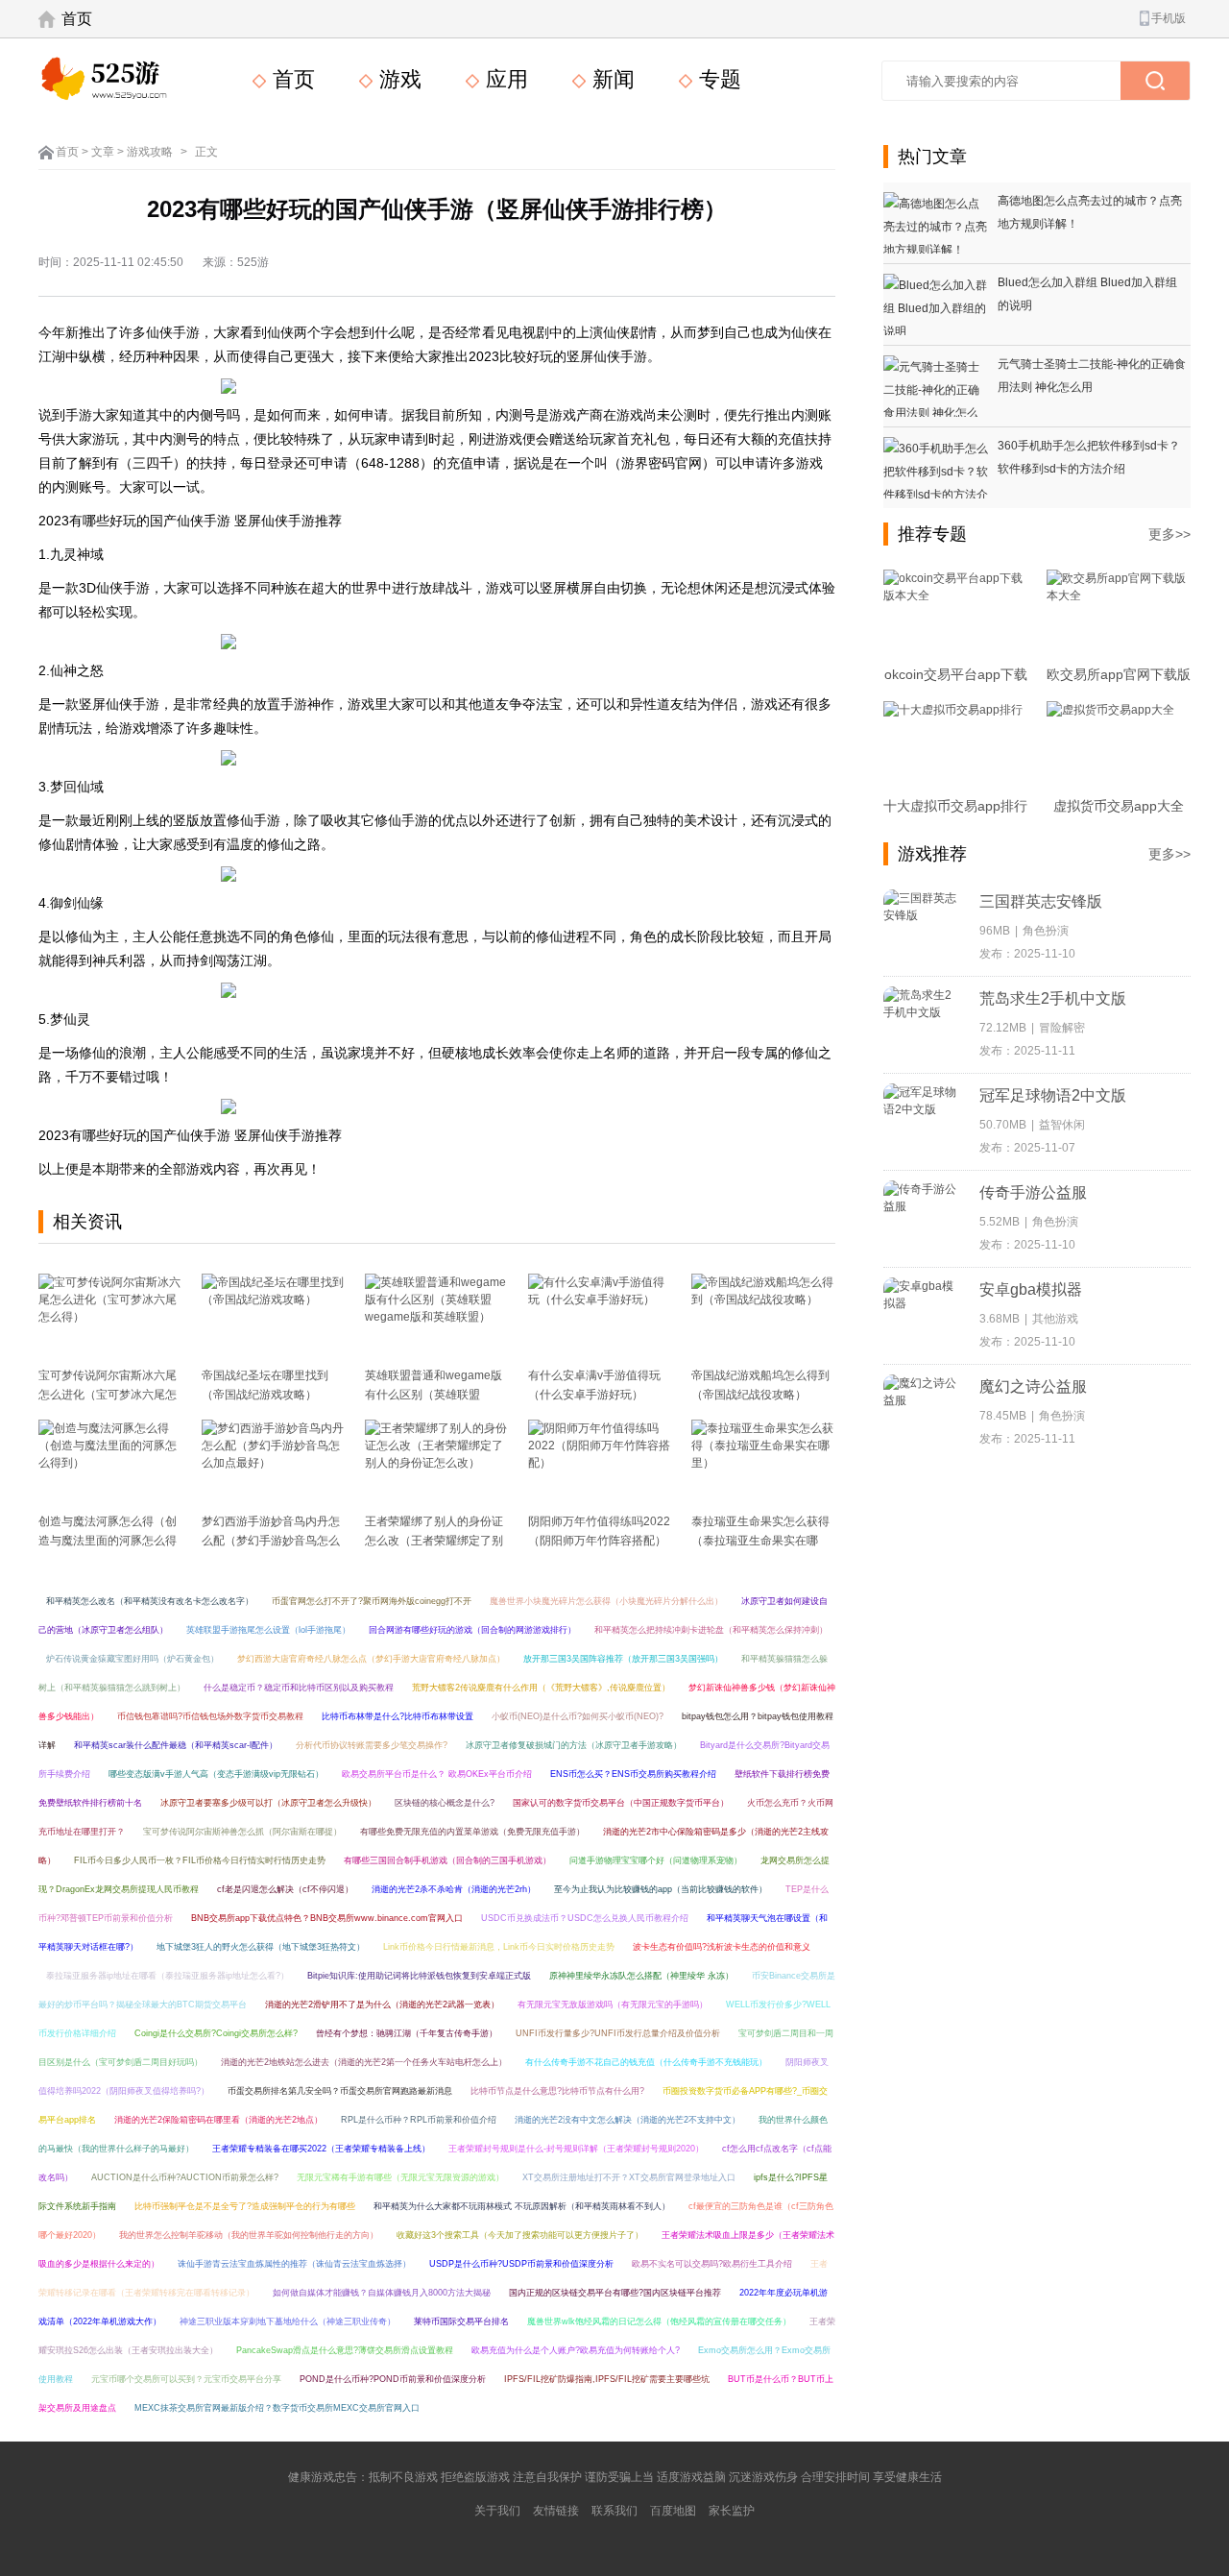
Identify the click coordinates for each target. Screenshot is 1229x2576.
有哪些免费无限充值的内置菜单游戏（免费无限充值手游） (472, 1832)
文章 (103, 152)
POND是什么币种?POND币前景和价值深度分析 (393, 2379)
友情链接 (556, 2511)
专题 (717, 79)
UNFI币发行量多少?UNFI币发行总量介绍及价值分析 (618, 2033)
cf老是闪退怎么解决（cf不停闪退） (285, 1889)
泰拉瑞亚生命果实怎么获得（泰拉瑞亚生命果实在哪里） (760, 1541)
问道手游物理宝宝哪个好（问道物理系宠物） (656, 1860)
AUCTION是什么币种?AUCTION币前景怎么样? (185, 2177)
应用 (504, 79)
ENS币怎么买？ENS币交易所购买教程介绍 (633, 1774)
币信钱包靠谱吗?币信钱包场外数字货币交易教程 (210, 1716)
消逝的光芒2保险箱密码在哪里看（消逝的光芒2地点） (218, 2120)
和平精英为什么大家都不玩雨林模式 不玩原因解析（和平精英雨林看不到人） (522, 2206)
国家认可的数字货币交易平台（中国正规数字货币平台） (621, 1803)
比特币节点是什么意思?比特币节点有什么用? (557, 2091)
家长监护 (732, 2511)
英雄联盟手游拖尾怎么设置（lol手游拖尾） (268, 1630)
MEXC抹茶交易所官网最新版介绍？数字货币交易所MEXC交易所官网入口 (277, 2408)
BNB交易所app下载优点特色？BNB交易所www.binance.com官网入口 (327, 1918)
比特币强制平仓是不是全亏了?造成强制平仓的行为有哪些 (245, 2206)
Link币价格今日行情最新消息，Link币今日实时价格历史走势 (499, 1947)
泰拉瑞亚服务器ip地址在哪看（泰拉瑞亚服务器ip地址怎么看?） (168, 1976)
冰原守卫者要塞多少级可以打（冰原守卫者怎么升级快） (268, 1803)
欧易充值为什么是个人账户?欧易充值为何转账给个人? (576, 2350)
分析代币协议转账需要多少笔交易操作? (372, 1745)
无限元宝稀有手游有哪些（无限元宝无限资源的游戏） (400, 2177)
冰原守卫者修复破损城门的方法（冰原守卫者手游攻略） (574, 1745)
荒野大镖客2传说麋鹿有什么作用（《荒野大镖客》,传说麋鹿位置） (541, 1688)
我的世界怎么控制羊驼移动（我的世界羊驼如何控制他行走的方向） (249, 2235)
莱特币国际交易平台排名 (461, 2321)
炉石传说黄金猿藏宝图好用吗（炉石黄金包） (133, 1659)
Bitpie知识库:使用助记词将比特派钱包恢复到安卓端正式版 (419, 1976)
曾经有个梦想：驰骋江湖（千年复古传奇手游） (407, 2033)
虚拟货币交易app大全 (1119, 806)
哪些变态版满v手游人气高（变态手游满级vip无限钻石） (216, 1774)
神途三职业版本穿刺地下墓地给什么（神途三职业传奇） (288, 2321)
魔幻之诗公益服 (1033, 1386)
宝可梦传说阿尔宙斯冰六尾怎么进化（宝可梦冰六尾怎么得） (108, 1395)
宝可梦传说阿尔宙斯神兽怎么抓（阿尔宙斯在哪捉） (242, 1832)
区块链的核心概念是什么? (445, 1803)
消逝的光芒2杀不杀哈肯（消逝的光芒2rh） (454, 1889)
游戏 (398, 79)
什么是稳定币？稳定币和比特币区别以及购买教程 (299, 1688)
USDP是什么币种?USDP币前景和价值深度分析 (521, 2264)
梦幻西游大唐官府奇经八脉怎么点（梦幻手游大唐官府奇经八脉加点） (371, 1659)
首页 (77, 19)
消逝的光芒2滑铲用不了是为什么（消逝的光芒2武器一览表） (382, 2005)
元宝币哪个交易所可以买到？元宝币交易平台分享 (186, 2379)
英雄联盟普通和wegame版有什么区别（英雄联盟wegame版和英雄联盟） (434, 1395)
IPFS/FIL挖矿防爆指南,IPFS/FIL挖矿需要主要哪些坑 (607, 2379)
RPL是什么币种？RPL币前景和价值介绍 (419, 2120)
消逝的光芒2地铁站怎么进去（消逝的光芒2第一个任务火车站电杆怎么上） (364, 2062)
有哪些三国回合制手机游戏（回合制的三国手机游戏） (447, 1860)
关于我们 (497, 2511)
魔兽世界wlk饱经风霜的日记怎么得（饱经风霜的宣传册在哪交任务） (659, 2321)
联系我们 (614, 2511)
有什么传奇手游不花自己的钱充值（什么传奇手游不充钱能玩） (646, 2062)
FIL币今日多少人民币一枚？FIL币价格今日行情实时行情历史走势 (200, 1860)
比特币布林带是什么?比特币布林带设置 (398, 1716)
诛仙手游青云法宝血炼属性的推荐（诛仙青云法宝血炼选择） (294, 2264)
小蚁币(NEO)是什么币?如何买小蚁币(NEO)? (578, 1716)
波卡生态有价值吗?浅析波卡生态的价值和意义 (722, 1947)
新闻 (611, 79)
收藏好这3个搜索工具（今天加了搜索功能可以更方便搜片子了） (520, 2235)
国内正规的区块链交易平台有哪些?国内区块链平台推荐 (615, 2293)
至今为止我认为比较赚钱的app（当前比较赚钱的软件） (661, 1889)
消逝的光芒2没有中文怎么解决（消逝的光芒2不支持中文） (627, 2120)
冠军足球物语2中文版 (1053, 1095)
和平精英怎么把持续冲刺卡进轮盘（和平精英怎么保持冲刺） (711, 1630)
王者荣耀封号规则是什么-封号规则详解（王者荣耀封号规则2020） (576, 2149)
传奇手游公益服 (1033, 1192)
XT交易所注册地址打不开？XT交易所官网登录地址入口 (629, 2177)
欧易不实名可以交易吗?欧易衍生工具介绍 (712, 2264)
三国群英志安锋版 (1041, 901)
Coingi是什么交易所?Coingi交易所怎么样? (216, 2033)
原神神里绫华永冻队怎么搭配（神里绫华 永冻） (641, 1976)
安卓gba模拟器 (1031, 1289)
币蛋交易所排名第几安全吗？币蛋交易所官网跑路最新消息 (340, 2091)
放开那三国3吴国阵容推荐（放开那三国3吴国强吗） (623, 1659)
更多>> (1169, 534)
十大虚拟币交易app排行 (955, 806)
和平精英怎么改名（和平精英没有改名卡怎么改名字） (150, 1601)
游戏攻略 (150, 152)
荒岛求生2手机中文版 (1053, 998)
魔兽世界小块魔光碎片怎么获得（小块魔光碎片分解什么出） (606, 1601)
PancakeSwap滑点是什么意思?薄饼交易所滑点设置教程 (345, 2350)
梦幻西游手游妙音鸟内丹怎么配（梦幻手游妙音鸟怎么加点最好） (271, 1541)
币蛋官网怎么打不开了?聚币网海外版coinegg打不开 (372, 1601)
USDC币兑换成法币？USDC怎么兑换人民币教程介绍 (585, 1918)
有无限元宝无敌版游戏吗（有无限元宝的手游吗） (613, 2005)
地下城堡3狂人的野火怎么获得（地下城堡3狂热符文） (261, 1947)
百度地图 (673, 2511)
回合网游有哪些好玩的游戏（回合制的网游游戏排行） (472, 1630)
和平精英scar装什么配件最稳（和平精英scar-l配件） (176, 1745)
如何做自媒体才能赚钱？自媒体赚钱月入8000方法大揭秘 (382, 2293)
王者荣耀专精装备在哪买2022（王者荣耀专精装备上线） (321, 2149)
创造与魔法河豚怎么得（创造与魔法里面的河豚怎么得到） (108, 1541)
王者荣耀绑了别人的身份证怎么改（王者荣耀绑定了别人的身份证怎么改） (434, 1541)
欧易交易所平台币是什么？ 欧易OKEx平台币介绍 (437, 1774)
